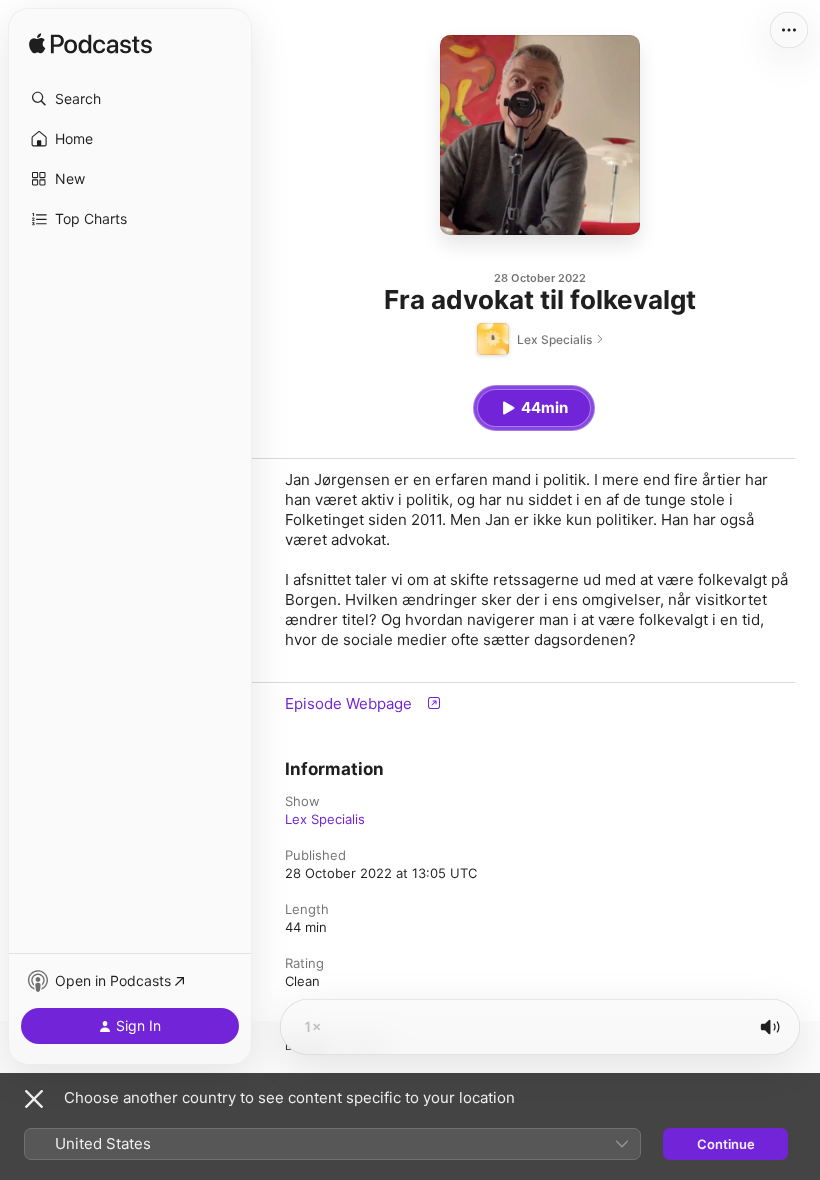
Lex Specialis (325, 819)
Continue (726, 1144)
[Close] (34, 1099)
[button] (130, 99)
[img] (90, 45)
